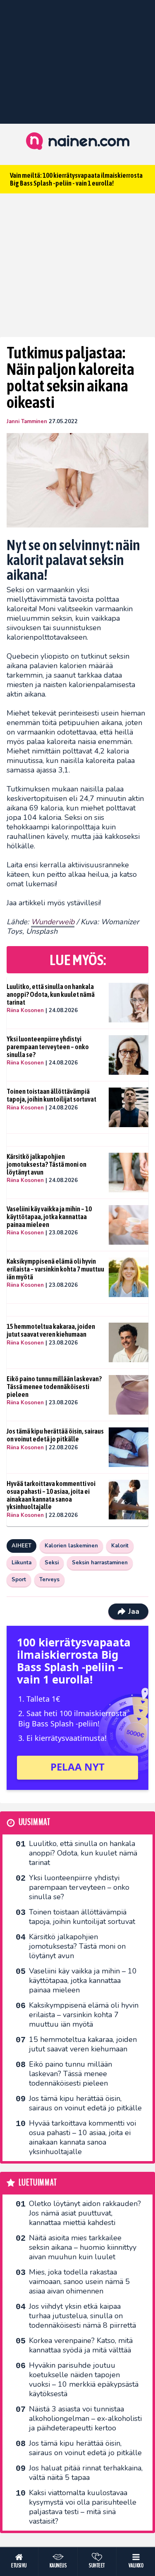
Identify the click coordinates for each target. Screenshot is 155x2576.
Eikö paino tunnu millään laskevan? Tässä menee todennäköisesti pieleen (54, 1386)
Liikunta (21, 1563)
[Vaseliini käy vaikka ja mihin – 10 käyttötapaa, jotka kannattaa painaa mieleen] (129, 1225)
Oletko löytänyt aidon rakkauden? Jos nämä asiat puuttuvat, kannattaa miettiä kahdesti (85, 2213)
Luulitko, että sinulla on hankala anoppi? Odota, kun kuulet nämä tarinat (51, 994)
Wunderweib (53, 922)
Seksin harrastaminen (100, 1563)
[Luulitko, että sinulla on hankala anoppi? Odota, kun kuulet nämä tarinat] (129, 1003)
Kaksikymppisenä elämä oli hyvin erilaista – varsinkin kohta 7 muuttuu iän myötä (55, 1269)
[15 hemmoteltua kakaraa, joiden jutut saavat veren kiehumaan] (129, 1342)
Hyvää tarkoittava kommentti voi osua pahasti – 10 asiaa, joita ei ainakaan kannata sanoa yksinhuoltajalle (51, 1495)
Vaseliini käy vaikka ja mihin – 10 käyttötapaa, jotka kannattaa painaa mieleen (49, 1216)
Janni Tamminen (27, 421)
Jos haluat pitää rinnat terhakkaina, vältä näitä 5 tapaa (86, 2473)
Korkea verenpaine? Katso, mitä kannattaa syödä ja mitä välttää (81, 2345)
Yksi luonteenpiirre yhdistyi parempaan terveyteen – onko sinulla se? (48, 1047)
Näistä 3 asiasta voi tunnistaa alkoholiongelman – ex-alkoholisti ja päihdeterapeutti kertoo (85, 2418)
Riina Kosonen (25, 1010)
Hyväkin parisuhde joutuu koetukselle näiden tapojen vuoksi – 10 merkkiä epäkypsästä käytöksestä (84, 2379)
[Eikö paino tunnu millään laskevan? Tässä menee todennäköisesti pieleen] (129, 1395)
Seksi (52, 1563)
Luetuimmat (38, 2183)
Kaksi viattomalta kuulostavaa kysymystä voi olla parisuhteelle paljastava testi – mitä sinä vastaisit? (83, 2507)
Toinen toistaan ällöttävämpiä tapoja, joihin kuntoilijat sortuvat (51, 1095)
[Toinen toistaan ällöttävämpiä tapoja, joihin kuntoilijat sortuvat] (129, 1107)
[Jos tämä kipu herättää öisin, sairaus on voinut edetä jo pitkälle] (129, 1447)
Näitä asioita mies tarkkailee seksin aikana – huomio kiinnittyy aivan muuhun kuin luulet (83, 2247)
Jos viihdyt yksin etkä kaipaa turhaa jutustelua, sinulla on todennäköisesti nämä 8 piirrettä (82, 2316)
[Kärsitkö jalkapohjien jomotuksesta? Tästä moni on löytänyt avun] (129, 1173)
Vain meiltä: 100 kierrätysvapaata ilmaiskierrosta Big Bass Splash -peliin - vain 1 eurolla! (76, 179)
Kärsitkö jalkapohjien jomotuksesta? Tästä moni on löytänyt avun (46, 1164)
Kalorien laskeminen (71, 1546)
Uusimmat (35, 1822)
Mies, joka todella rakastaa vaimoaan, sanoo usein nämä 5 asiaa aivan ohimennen (79, 2282)
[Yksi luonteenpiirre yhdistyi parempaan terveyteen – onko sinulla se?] (129, 1055)
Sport (19, 1580)
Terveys (49, 1580)
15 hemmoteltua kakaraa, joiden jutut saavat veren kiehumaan (51, 1330)
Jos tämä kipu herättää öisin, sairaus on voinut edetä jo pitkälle (55, 1435)
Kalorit (120, 1546)
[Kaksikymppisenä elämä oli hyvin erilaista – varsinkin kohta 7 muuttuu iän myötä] (129, 1277)
